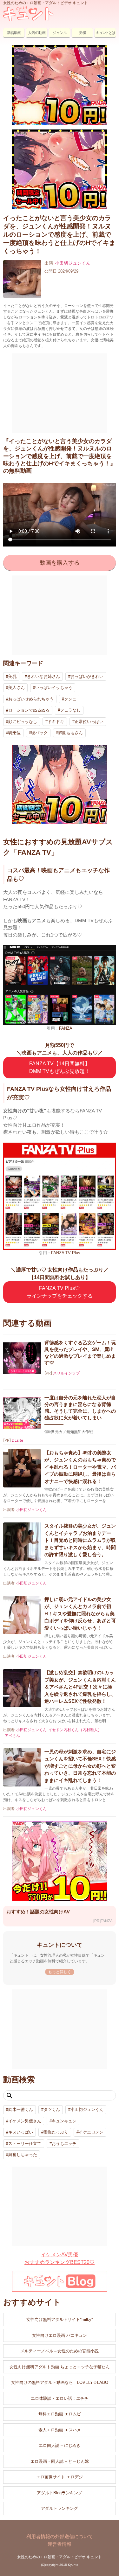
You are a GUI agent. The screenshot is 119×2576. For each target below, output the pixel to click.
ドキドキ (56, 722)
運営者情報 (60, 2544)
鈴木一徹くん (21, 2110)
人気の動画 (37, 33)
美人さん (17, 688)
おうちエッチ (64, 2144)
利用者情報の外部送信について (60, 2536)
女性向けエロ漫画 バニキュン (60, 2335)
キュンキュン (64, 2121)
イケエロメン (91, 2132)
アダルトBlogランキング (60, 2493)
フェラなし (70, 710)
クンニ (70, 699)
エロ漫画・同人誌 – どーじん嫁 (60, 2461)
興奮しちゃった (23, 2155)
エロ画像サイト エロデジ (60, 2477)
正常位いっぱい (89, 722)
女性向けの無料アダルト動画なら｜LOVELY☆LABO (60, 2382)
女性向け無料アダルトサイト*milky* (60, 2319)
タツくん (52, 2110)
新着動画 (14, 33)
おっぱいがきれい (87, 676)
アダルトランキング (60, 2508)
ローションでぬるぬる (29, 710)
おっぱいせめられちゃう (31, 699)
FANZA (66, 1028)
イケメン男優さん (25, 2121)
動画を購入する (60, 563)
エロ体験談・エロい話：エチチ (60, 2398)
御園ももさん (70, 733)
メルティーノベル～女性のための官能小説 (60, 2351)
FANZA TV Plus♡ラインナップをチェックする (60, 1292)
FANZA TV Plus (66, 1253)
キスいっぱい (21, 2132)
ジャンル (60, 33)
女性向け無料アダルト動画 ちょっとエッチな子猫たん (60, 2367)
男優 (83, 33)
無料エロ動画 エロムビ (60, 2414)
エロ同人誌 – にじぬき (60, 2445)
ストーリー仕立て (25, 2144)
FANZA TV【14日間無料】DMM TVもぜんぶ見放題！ (60, 1067)
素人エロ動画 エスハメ (60, 2430)
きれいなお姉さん (43, 676)
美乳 (12, 676)
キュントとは (105, 33)
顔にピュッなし (23, 722)
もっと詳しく (60, 1972)
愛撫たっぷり (56, 2132)
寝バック (39, 733)
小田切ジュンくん (73, 263)
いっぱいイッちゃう (54, 688)
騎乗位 (14, 733)
